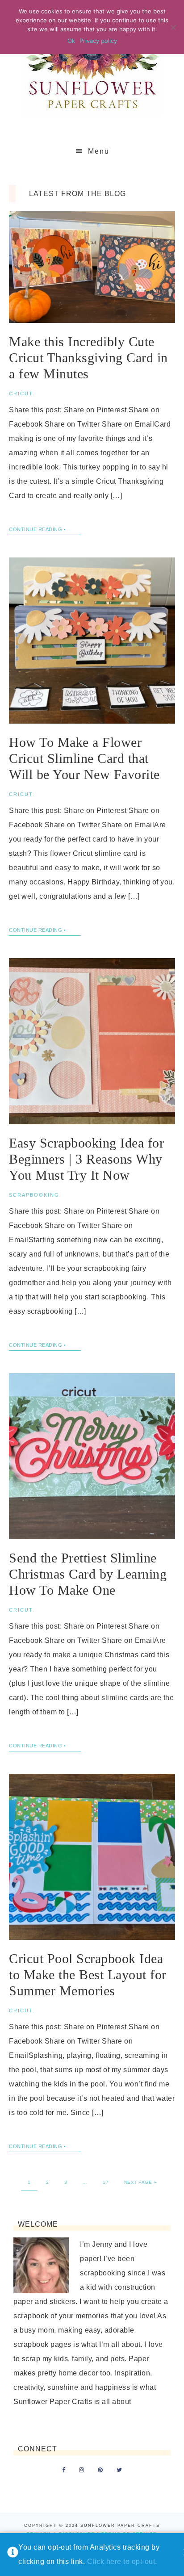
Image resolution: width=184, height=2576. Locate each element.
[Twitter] (119, 2470)
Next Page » (140, 2182)
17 (106, 2182)
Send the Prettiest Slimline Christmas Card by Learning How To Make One (88, 1574)
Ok (71, 41)
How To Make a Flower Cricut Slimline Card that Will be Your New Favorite (84, 758)
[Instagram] (82, 2470)
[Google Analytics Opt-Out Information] (13, 2555)
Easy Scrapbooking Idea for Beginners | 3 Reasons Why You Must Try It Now (86, 1159)
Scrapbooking (34, 1195)
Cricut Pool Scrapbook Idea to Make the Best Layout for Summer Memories (88, 1975)
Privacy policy (98, 41)
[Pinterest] (100, 2470)
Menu (99, 151)
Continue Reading (36, 529)
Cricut (21, 394)
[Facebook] (64, 2470)
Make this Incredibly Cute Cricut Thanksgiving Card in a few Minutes (88, 358)
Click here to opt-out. (122, 2561)
